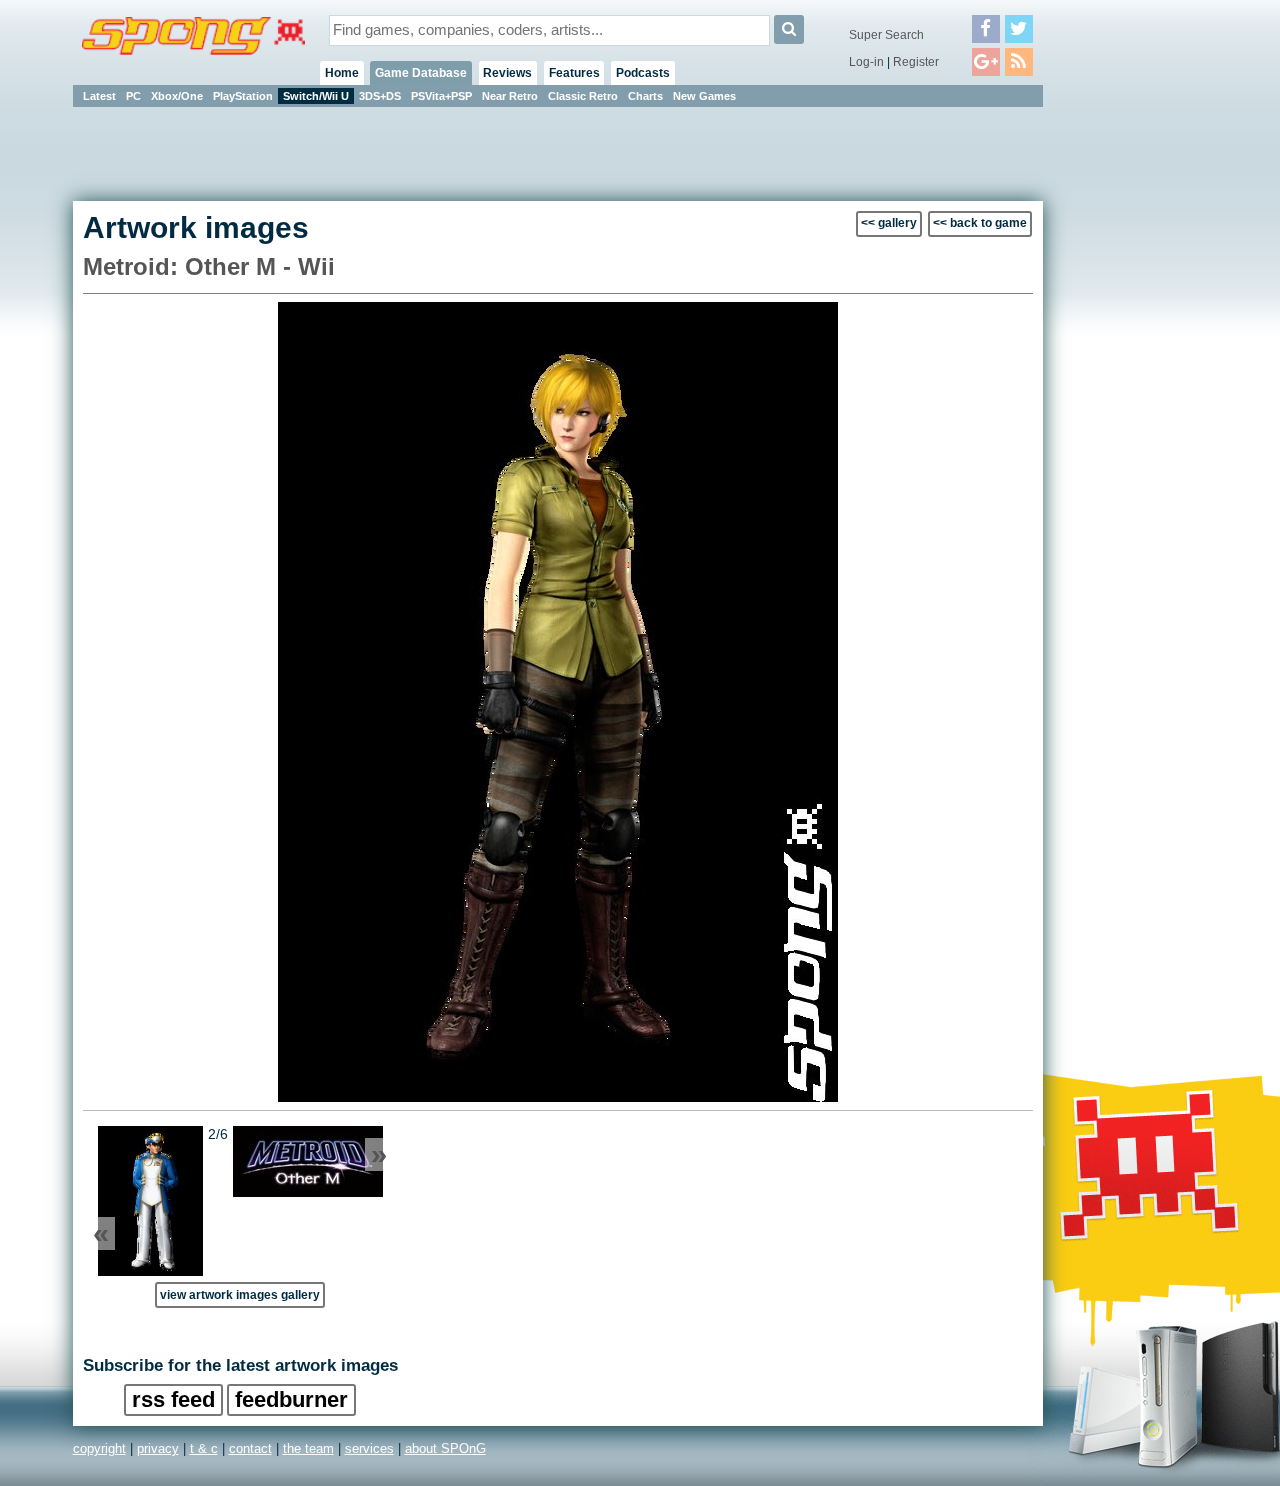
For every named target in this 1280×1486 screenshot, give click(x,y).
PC (133, 96)
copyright (99, 1448)
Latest (99, 96)
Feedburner (291, 1399)
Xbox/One (177, 96)
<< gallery (889, 223)
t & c (204, 1448)
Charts (645, 96)
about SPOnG (445, 1448)
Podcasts (643, 73)
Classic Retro (583, 96)
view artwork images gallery (240, 1294)
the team (308, 1448)
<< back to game (980, 223)
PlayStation (243, 96)
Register (916, 62)
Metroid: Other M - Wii (209, 266)
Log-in (866, 62)
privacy (158, 1448)
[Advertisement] (1133, 410)
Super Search (886, 35)
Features (574, 73)
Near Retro (510, 96)
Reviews (507, 73)
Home (342, 73)
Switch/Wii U (316, 96)
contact (250, 1448)
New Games (704, 96)
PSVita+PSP (441, 96)
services (369, 1448)
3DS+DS (380, 96)
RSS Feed (173, 1399)
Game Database (421, 73)
